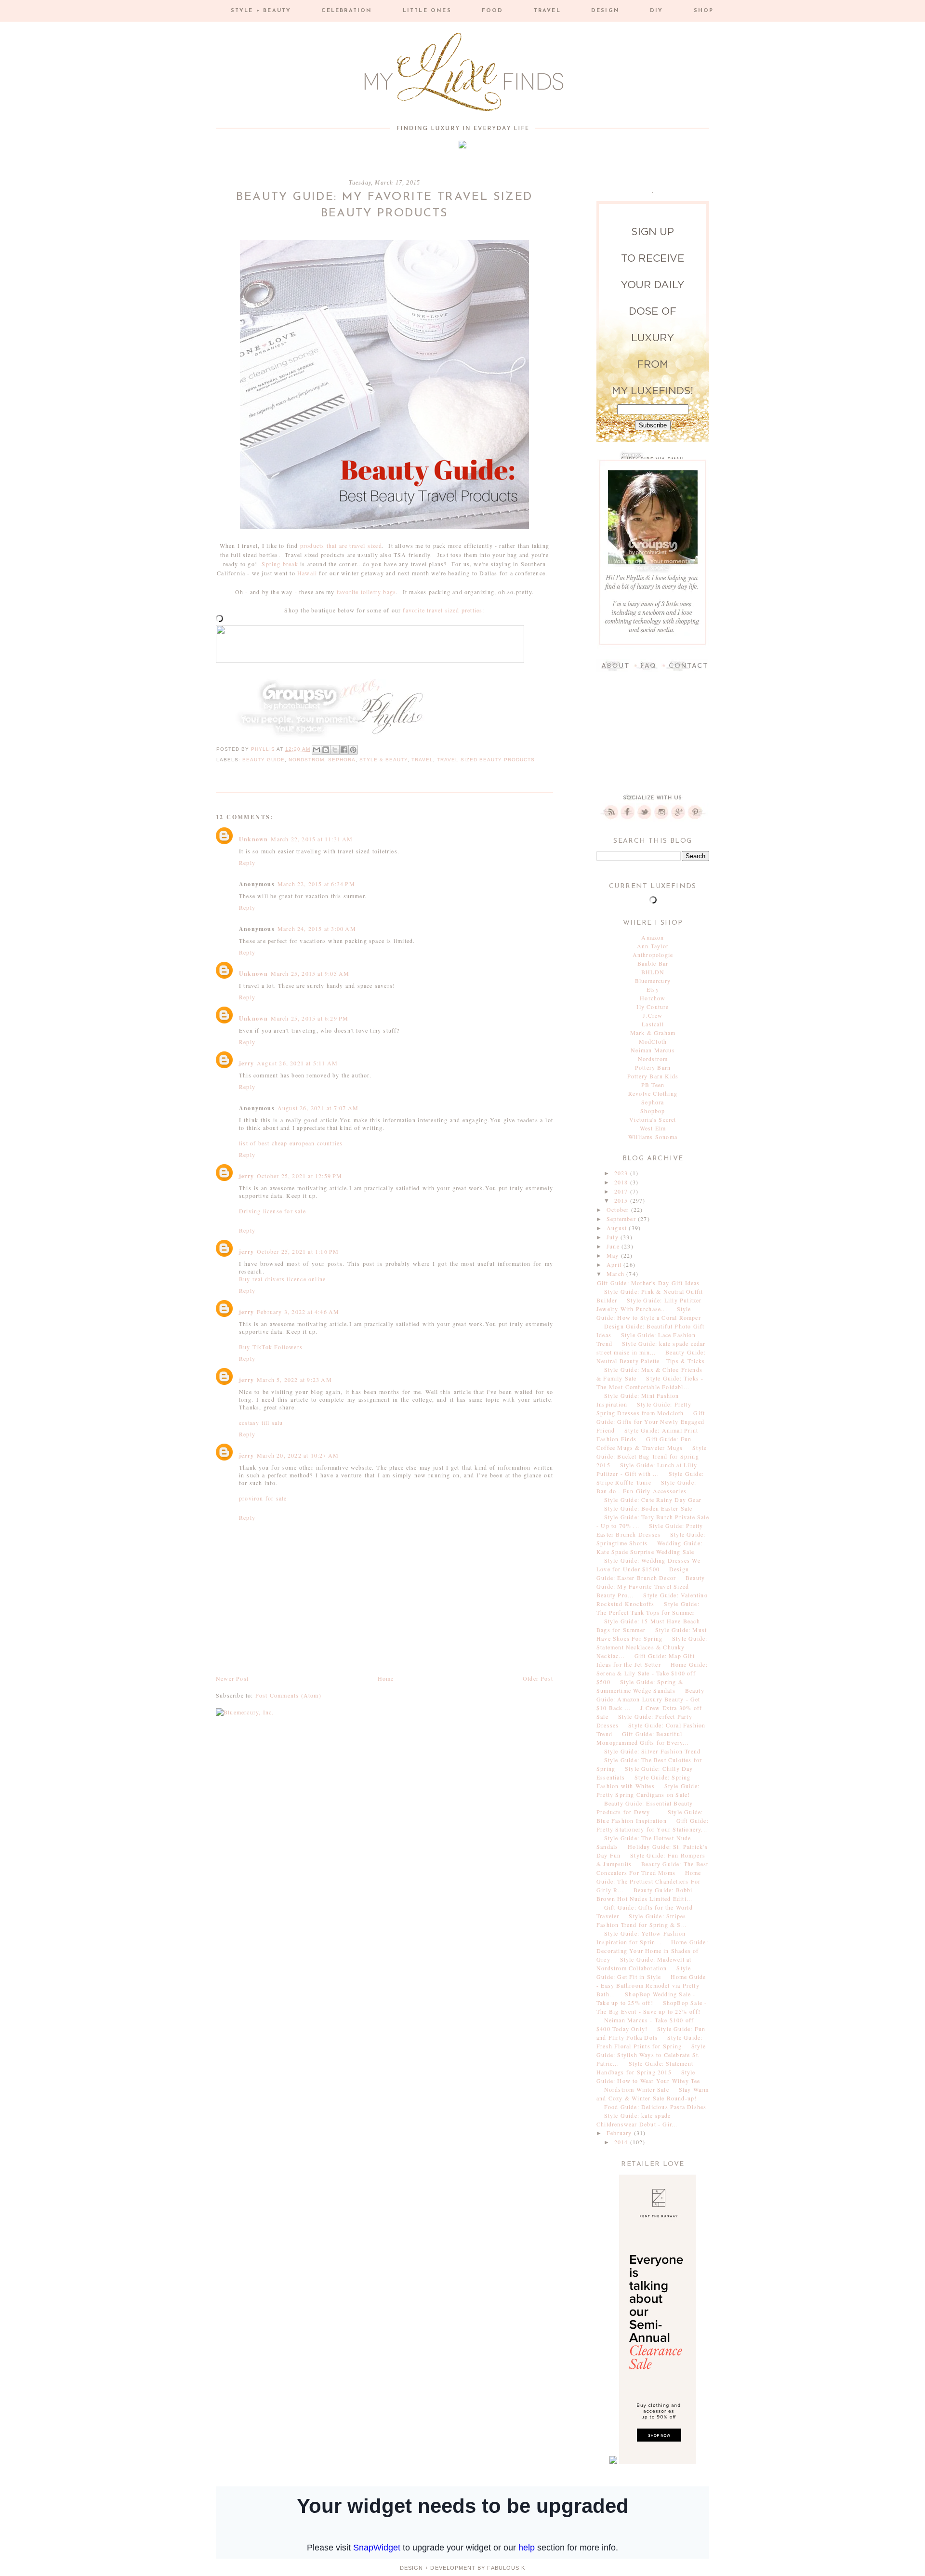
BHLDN (653, 972)
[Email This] (317, 750)
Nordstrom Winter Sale (637, 2089)
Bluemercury (653, 981)
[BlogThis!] (326, 750)
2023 (622, 1173)
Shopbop (653, 1111)
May (614, 1255)
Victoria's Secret (653, 1119)
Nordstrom (653, 1059)
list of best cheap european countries (291, 1143)
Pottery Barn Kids (653, 1076)
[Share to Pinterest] (353, 750)
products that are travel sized (341, 545)
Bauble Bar (653, 963)
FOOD (493, 11)
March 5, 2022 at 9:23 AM (294, 1380)
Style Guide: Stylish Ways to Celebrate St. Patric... (651, 2055)
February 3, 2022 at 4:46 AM (298, 1312)
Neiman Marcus (653, 1050)
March (616, 1274)
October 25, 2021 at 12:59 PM (300, 1176)
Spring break (280, 564)
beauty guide (264, 760)
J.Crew (653, 1015)
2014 (622, 2142)
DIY (657, 11)
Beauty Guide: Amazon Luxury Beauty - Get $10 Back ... (650, 1699)
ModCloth (653, 1041)
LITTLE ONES (427, 11)
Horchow (653, 998)
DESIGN (605, 11)
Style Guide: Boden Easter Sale (648, 1508)
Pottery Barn (653, 1067)
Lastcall (653, 1024)
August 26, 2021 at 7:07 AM (318, 1108)
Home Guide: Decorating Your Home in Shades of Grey (652, 1951)
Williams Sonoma (653, 1137)
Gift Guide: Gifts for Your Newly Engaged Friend (651, 1421)
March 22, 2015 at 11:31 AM (312, 839)
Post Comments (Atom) (288, 1695)
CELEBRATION (347, 11)
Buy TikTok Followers (271, 1347)
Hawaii (307, 573)
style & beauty (383, 760)
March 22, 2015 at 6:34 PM (316, 884)
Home (386, 1678)
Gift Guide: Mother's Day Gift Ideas (648, 1283)
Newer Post (232, 1678)
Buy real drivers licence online (282, 1279)
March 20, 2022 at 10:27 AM (298, 1455)
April (615, 1264)
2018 (622, 1182)
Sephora (653, 1102)
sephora (342, 760)
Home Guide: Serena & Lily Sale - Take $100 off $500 (652, 1673)
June (614, 1246)
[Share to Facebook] (344, 750)
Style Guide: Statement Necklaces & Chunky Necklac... (652, 1647)
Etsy (653, 989)
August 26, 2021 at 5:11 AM (297, 1063)
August (618, 1228)
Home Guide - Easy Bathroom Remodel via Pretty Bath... (651, 1985)
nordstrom (306, 760)
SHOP (704, 11)
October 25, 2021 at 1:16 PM (298, 1251)
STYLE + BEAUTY (261, 11)
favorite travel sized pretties (443, 610)
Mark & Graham (653, 1033)
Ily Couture (653, 1007)
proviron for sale (263, 1498)
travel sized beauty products (486, 760)
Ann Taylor (653, 946)
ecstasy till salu (261, 1422)
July (614, 1237)
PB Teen (653, 1085)
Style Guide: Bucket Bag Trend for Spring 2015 (652, 1456)
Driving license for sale (272, 1211)
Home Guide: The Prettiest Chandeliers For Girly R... (649, 1881)
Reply (247, 863)
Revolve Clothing (653, 1093)
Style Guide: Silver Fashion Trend (653, 1751)
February (620, 2133)
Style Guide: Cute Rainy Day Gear (653, 1500)
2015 (622, 1200)
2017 (622, 1191)
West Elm (653, 1128)
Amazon (653, 937)
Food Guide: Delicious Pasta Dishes (655, 2107)
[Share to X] (335, 750)
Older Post (538, 1678)
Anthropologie (653, 955)
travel (422, 760)
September (622, 1219)
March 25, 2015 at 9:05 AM (310, 973)
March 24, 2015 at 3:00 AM (317, 929)
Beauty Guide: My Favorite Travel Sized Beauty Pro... (651, 1586)
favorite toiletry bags (366, 592)
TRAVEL (547, 11)
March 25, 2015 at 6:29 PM (310, 1018)
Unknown (253, 839)
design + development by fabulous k (462, 2568)
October (619, 1209)
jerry (246, 1063)
